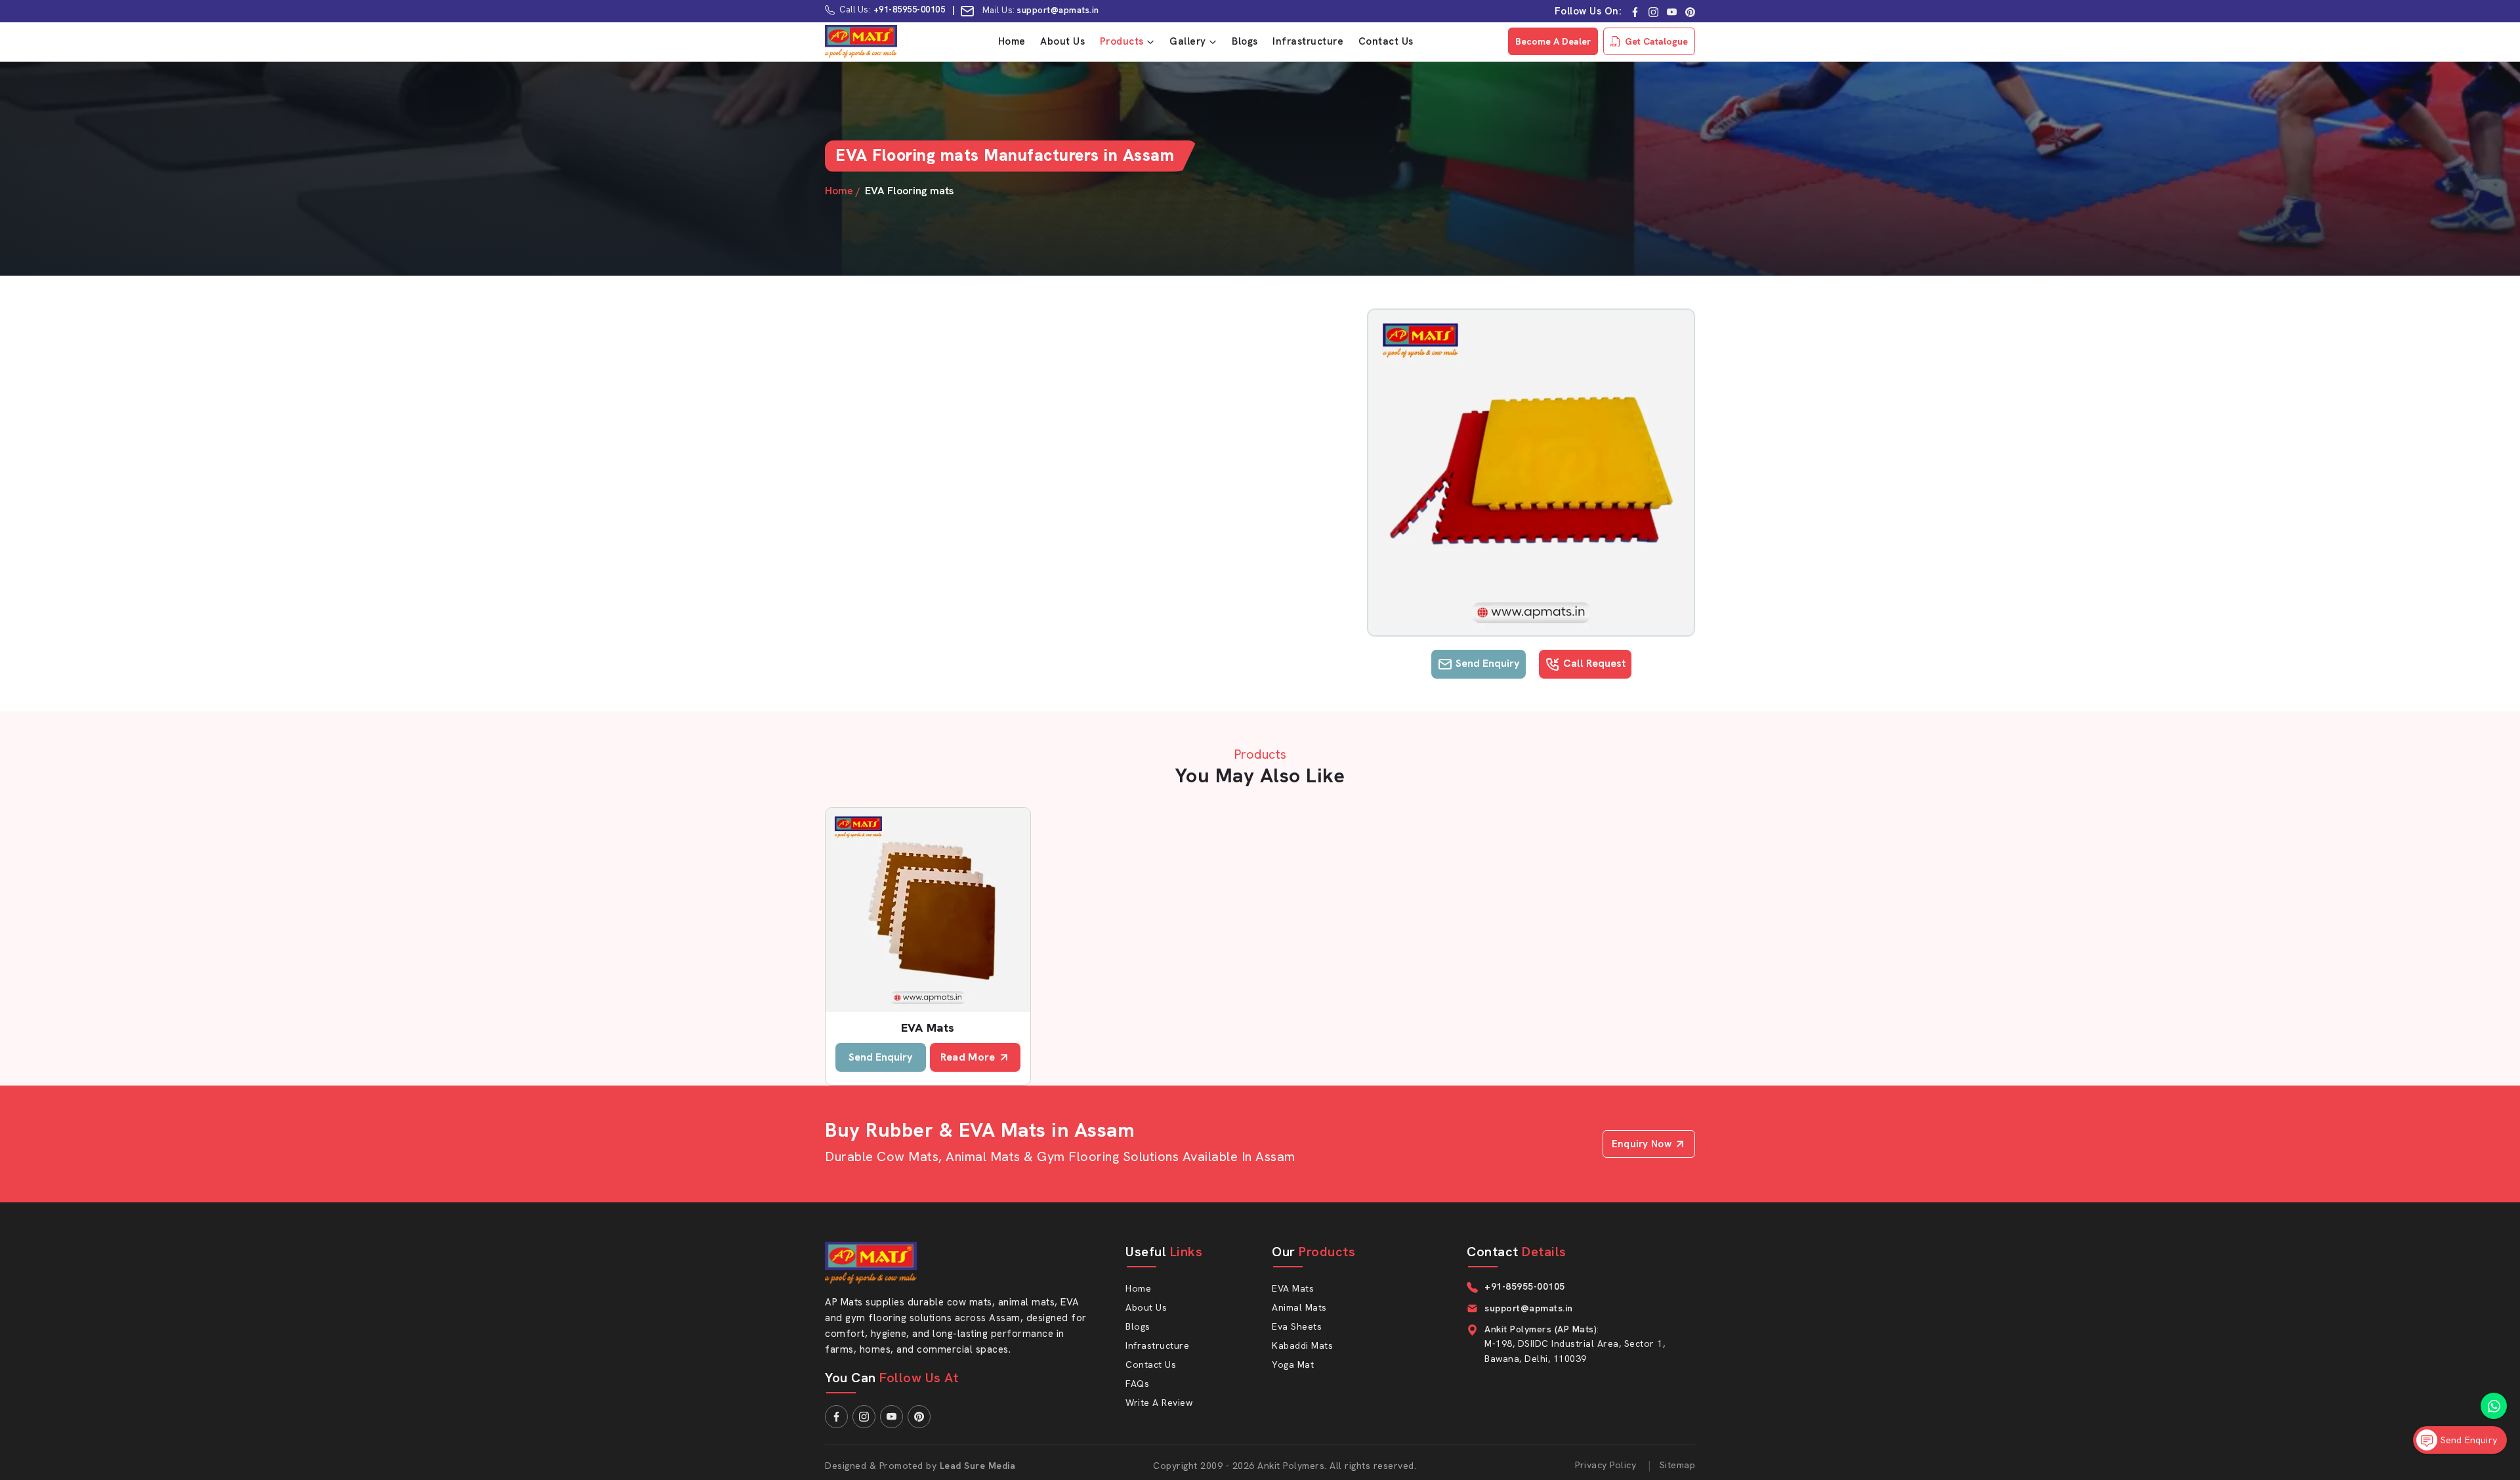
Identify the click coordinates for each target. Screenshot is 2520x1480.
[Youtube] (1672, 11)
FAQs (1137, 1384)
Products (1122, 41)
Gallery (1188, 41)
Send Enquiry (1486, 663)
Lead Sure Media (978, 1466)
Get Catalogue (1656, 41)
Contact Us (1386, 41)
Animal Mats (1299, 1307)
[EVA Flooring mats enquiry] (1531, 473)
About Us (1062, 41)
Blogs (1245, 41)
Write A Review (1159, 1403)
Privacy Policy (1606, 1465)
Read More (968, 1057)
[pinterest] (1690, 11)
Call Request (1593, 663)
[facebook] (1635, 11)
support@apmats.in (1059, 10)
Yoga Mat (1293, 1364)
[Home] (861, 41)
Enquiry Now (1642, 1144)
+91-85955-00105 (910, 10)
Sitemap (1678, 1465)
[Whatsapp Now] (2494, 1406)
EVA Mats (928, 1027)
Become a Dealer (1553, 41)
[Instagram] (1653, 11)
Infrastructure (1308, 41)
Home (1012, 41)
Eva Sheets (1297, 1326)
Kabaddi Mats (1302, 1345)
